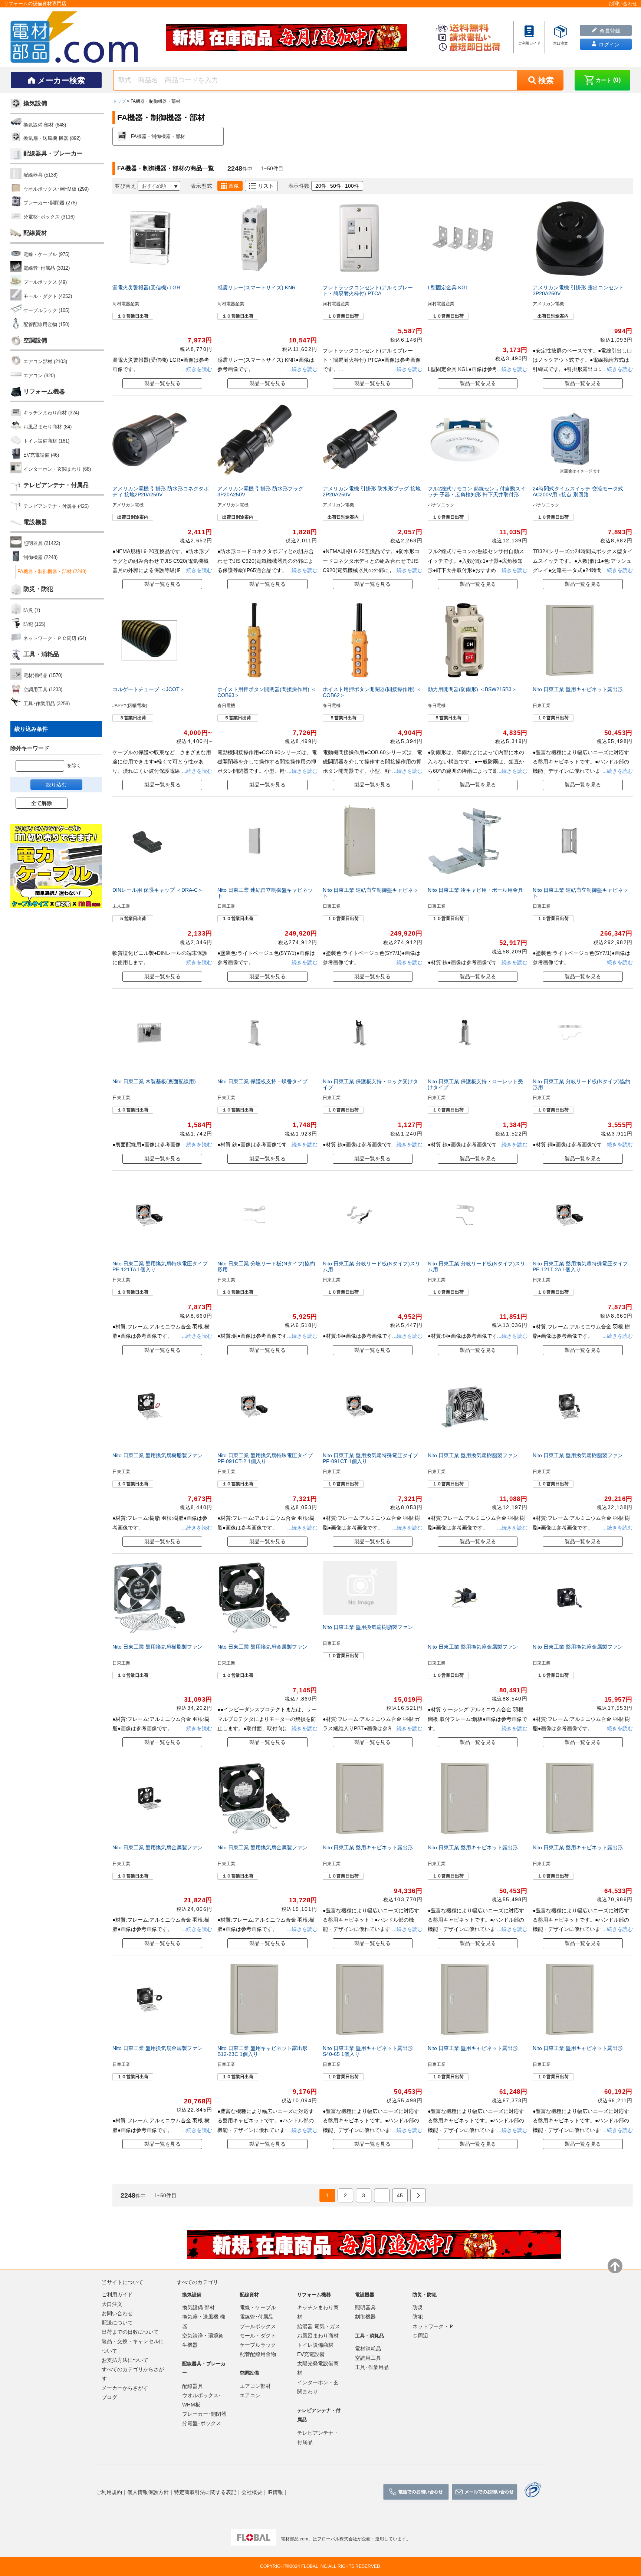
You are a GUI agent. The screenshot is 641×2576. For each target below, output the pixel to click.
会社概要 (252, 2492)
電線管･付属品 (257, 2317)
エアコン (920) (39, 376)
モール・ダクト (258, 2336)
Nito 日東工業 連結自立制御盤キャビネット (265, 893)
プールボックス (258, 2326)
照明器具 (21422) (42, 543)
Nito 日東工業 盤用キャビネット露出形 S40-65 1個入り (368, 2051)
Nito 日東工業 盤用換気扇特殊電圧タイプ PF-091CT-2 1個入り (265, 1458)
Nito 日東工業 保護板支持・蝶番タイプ (262, 1081)
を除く (74, 766)
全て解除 (42, 803)
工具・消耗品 (41, 654)
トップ (119, 101)
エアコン (250, 2395)
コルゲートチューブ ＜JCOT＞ (149, 689)
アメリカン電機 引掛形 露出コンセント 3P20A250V (578, 290)
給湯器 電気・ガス (319, 2326)
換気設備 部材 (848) (45, 125)
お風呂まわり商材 (318, 2336)
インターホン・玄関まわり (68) (57, 469)
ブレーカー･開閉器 (204, 2414)
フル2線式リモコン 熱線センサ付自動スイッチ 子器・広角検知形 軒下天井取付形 (477, 492)
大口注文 (112, 2304)
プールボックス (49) (45, 282)
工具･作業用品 (372, 2367)
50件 (336, 186)
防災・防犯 (38, 589)
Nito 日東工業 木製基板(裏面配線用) (154, 1081)
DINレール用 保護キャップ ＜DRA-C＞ (158, 890)
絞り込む (56, 785)
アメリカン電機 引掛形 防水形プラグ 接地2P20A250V (372, 492)
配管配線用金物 (258, 2354)
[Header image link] (286, 37)
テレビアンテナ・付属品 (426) (56, 506)
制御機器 (365, 2317)
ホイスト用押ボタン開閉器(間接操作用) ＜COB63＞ (267, 692)
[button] (602, 80)
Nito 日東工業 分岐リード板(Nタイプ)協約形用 (581, 1084)
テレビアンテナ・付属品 (56, 485)
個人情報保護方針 (148, 2492)
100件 (352, 186)
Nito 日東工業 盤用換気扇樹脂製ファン (157, 1455)
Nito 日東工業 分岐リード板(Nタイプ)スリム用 (372, 1266)
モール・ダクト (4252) (48, 296)
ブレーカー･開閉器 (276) (50, 203)
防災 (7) (32, 610)
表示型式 (201, 186)
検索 (546, 80)
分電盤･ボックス (202, 2423)
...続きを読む (196, 369)
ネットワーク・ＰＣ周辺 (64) (55, 638)
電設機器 (35, 522)
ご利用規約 (109, 2492)
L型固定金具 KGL (448, 287)
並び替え (125, 186)
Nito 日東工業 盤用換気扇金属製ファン (262, 1647)
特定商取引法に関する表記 (205, 2492)
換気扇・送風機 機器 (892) (52, 138)
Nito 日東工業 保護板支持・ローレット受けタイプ (475, 1084)
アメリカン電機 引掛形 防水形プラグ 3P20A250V (260, 492)
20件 (321, 186)
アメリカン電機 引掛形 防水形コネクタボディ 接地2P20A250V (161, 492)
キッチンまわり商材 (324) (51, 413)
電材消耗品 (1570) (43, 675)
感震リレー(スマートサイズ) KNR (257, 287)
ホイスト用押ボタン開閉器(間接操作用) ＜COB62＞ (372, 692)
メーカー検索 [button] (61, 80)
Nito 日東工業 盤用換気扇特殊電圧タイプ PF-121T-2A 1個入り (580, 1266)
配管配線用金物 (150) (46, 324)
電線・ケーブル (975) (46, 254)
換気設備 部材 (198, 2307)
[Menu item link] (529, 37)
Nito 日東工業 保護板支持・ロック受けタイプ (370, 1084)
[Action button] (416, 2492)
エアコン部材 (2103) (45, 362)
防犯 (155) (34, 624)
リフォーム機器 (44, 392)
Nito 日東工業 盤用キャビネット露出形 (578, 689)
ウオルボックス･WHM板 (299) (56, 189)
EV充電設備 (311, 2354)
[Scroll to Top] (615, 2266)
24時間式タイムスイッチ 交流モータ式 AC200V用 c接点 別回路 (578, 492)
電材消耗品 (368, 2349)
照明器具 (365, 2307)
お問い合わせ (117, 2313)
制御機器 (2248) (40, 557)
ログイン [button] (608, 45)
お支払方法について (125, 2360)
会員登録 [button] (609, 31)
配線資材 (35, 233)
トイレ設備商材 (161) (46, 441)
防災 (418, 2307)
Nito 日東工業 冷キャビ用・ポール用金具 (475, 890)
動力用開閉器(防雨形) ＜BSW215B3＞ (472, 689)
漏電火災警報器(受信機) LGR (146, 287)
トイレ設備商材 (315, 2345)
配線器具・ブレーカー (53, 153)
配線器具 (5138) (40, 175)
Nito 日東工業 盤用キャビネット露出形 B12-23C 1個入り (262, 2051)
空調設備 (35, 340)
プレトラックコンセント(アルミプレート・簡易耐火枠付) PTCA (368, 290)
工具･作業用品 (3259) (47, 704)
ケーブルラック (258, 2345)
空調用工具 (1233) (43, 689)
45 (400, 2195)
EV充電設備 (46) (41, 455)
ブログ (109, 2397)
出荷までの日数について (130, 2332)
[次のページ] (418, 2196)
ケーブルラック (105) (46, 310)
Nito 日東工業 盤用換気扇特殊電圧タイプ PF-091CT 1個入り (370, 1458)
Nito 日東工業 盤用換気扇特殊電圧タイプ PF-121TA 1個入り (160, 1266)
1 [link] (327, 2195)
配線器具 (193, 2386)
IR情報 (275, 2492)
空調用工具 (368, 2358)
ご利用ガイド (117, 2294)
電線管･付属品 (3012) (47, 268)
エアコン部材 (255, 2386)
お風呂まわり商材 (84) (47, 427)
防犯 (418, 2317)
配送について (117, 2323)
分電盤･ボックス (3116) (49, 217)
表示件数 (299, 186)
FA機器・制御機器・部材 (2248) (52, 571)
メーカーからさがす (125, 2388)
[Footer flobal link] (254, 2539)
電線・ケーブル (258, 2307)
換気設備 (35, 103)
